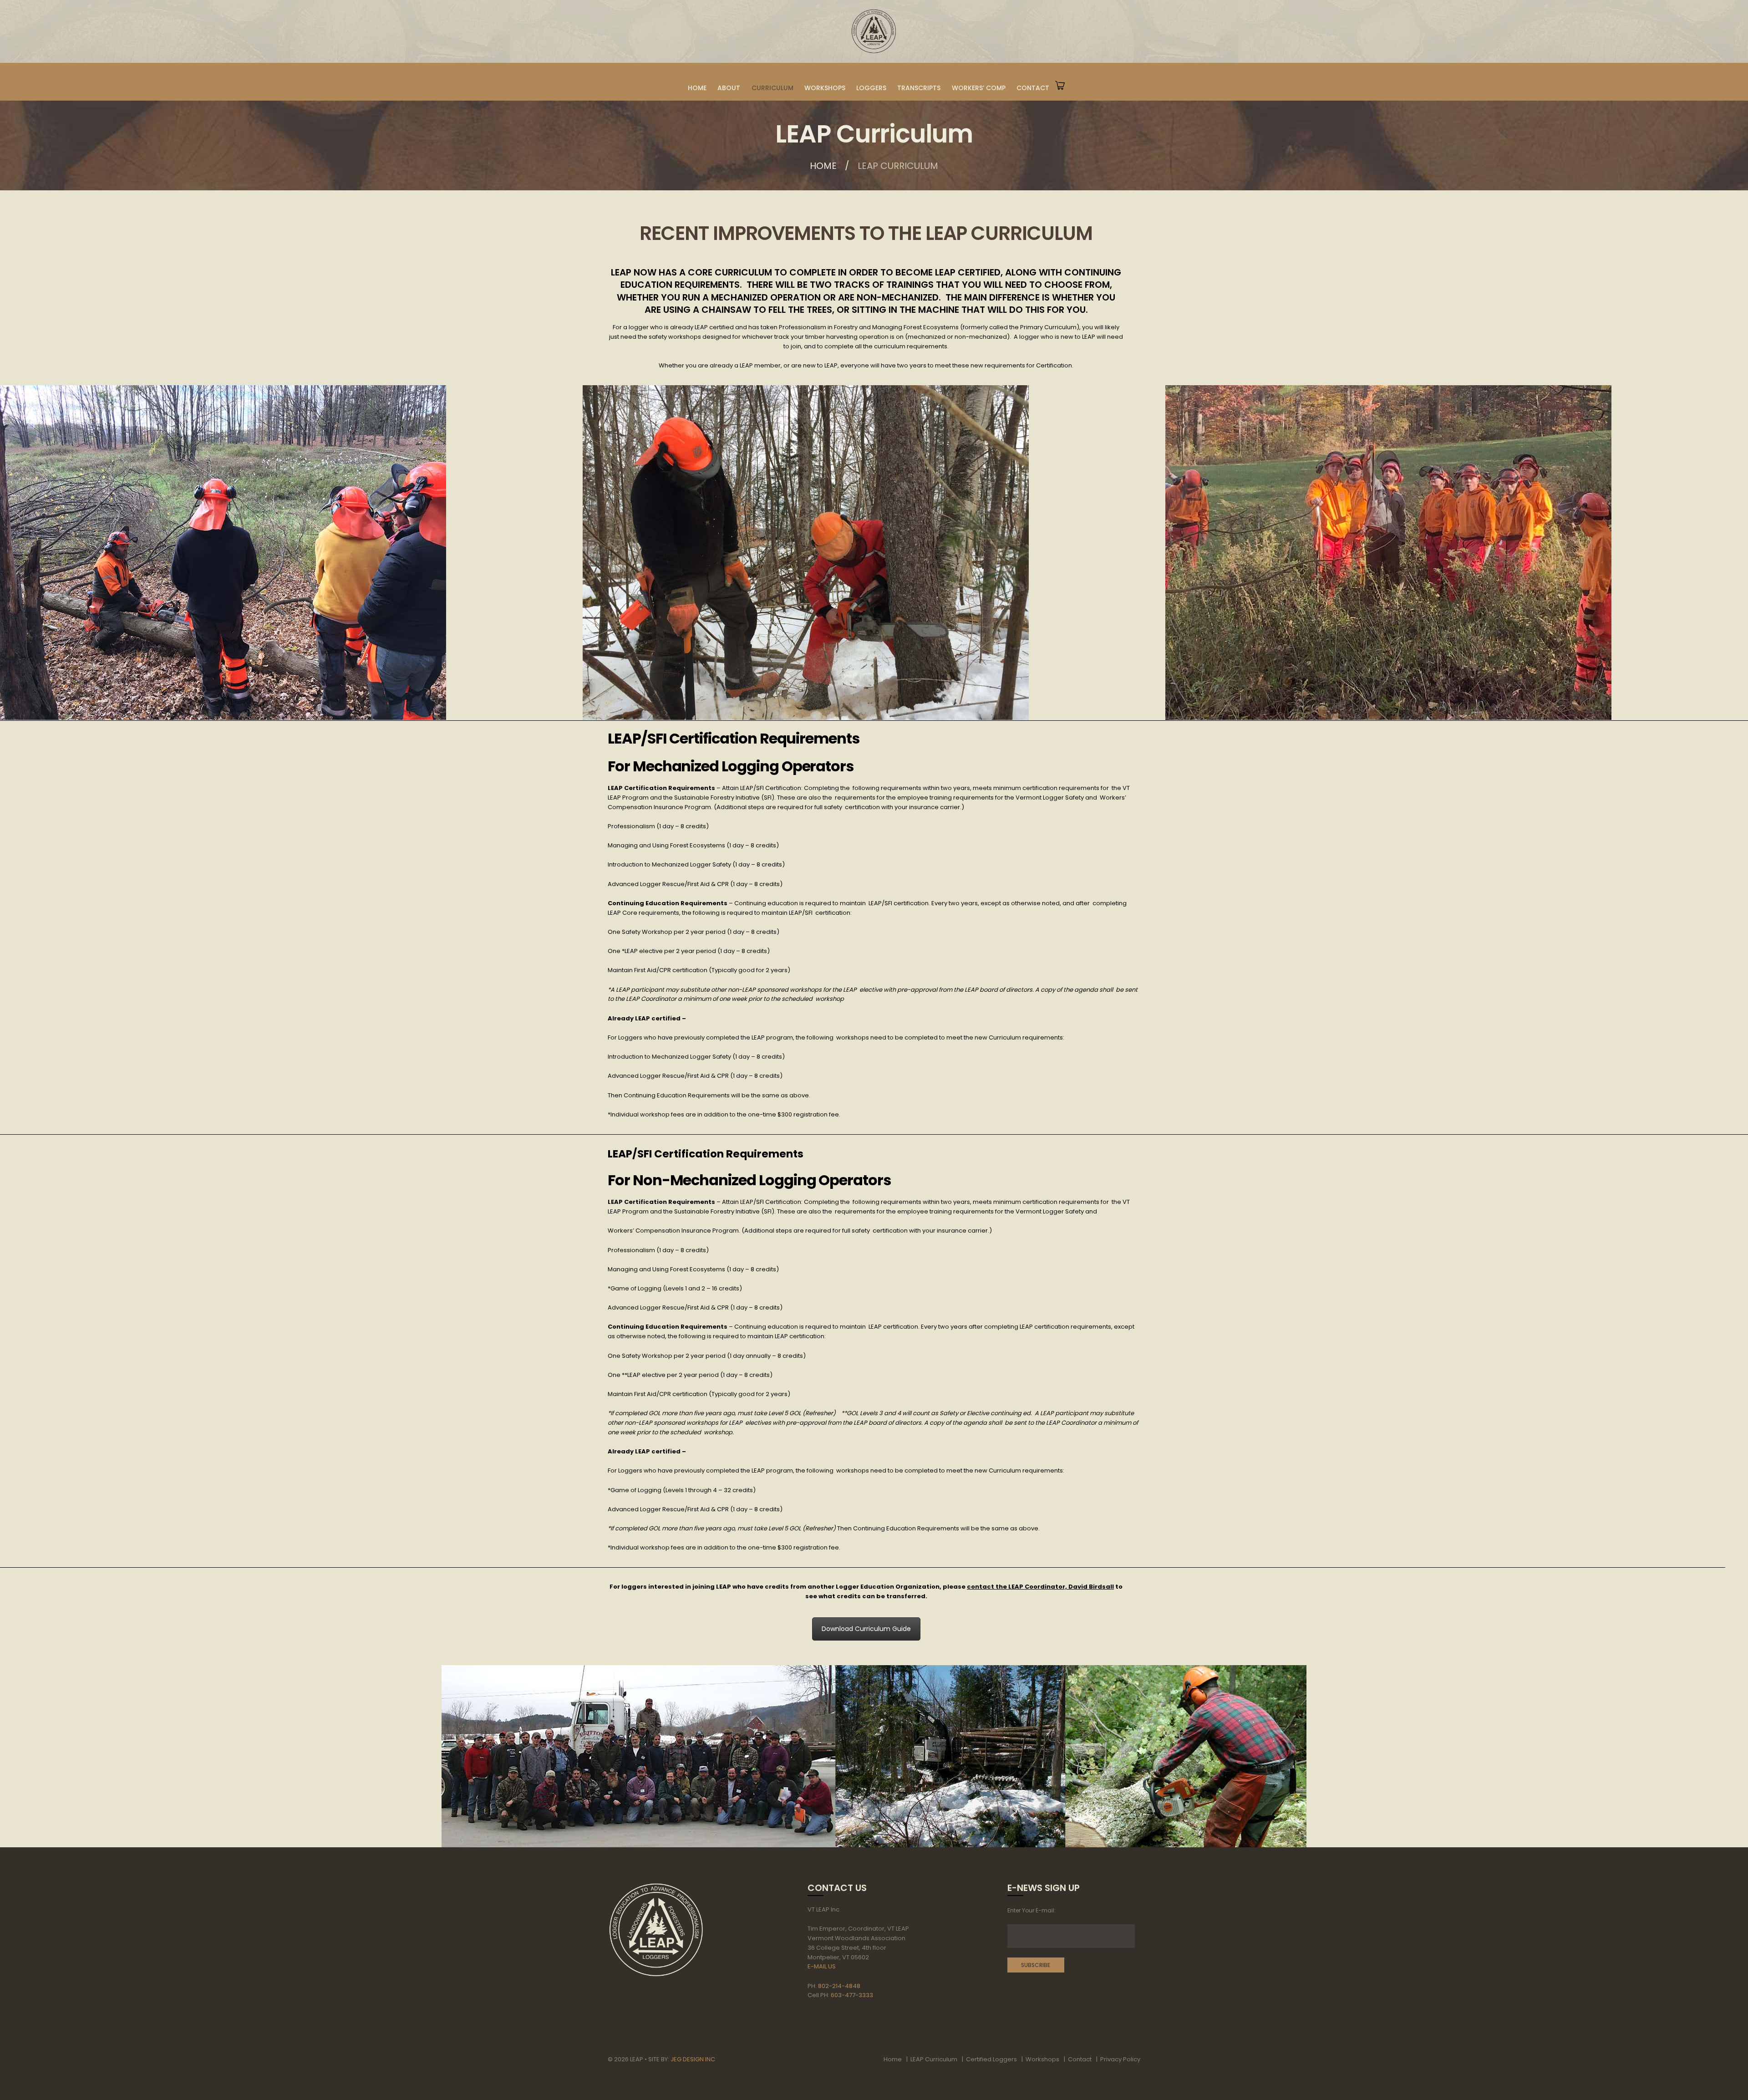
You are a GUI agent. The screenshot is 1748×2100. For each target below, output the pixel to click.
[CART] (1060, 76)
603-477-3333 (852, 1995)
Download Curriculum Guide (866, 1629)
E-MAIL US (822, 1966)
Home (823, 166)
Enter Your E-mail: (1032, 1910)
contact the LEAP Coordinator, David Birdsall (1040, 1587)
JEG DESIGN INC (693, 2059)
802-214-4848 (839, 1986)
